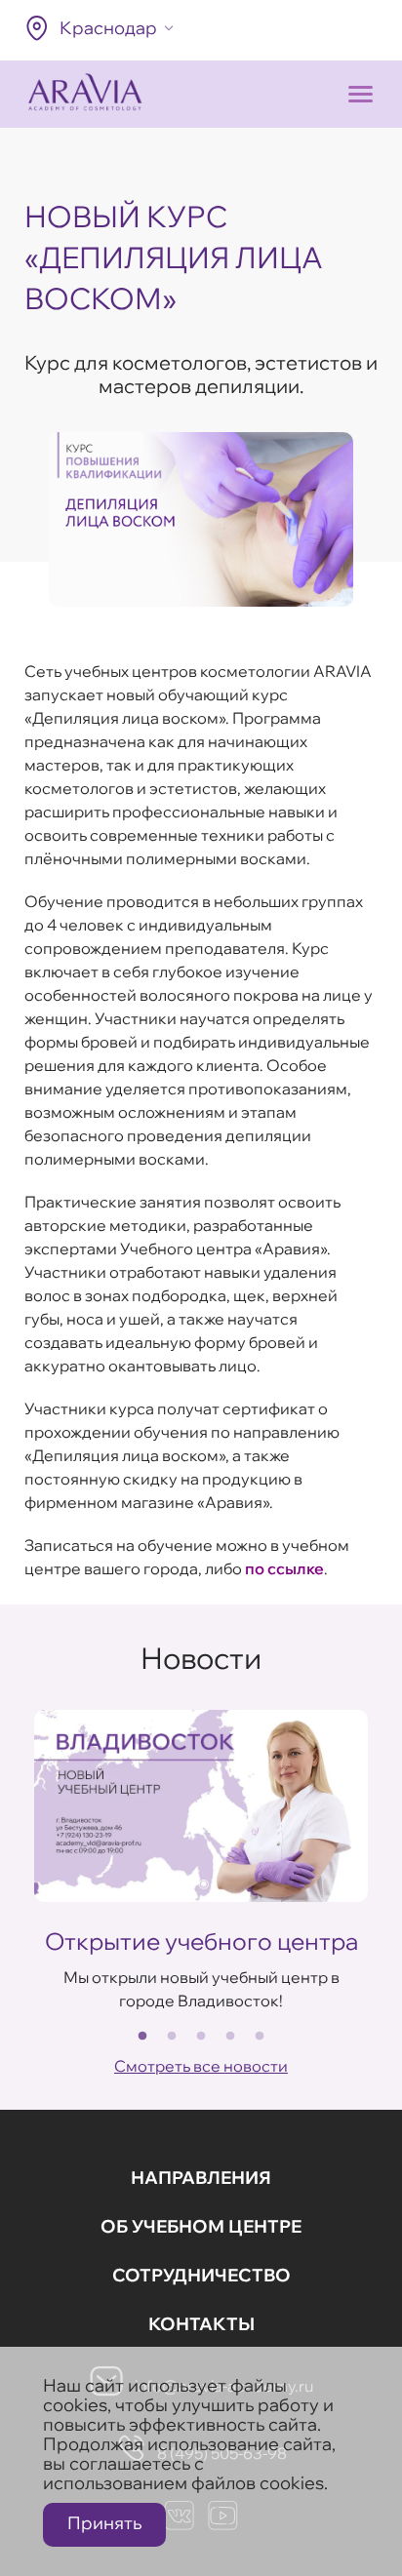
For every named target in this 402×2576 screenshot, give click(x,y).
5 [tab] (260, 2037)
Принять (104, 2523)
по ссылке (284, 1568)
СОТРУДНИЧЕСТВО (201, 2275)
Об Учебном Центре (201, 2226)
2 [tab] (172, 2037)
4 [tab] (230, 2037)
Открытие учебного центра (201, 1941)
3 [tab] (201, 2037)
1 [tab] (142, 2037)
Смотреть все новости (201, 2066)
